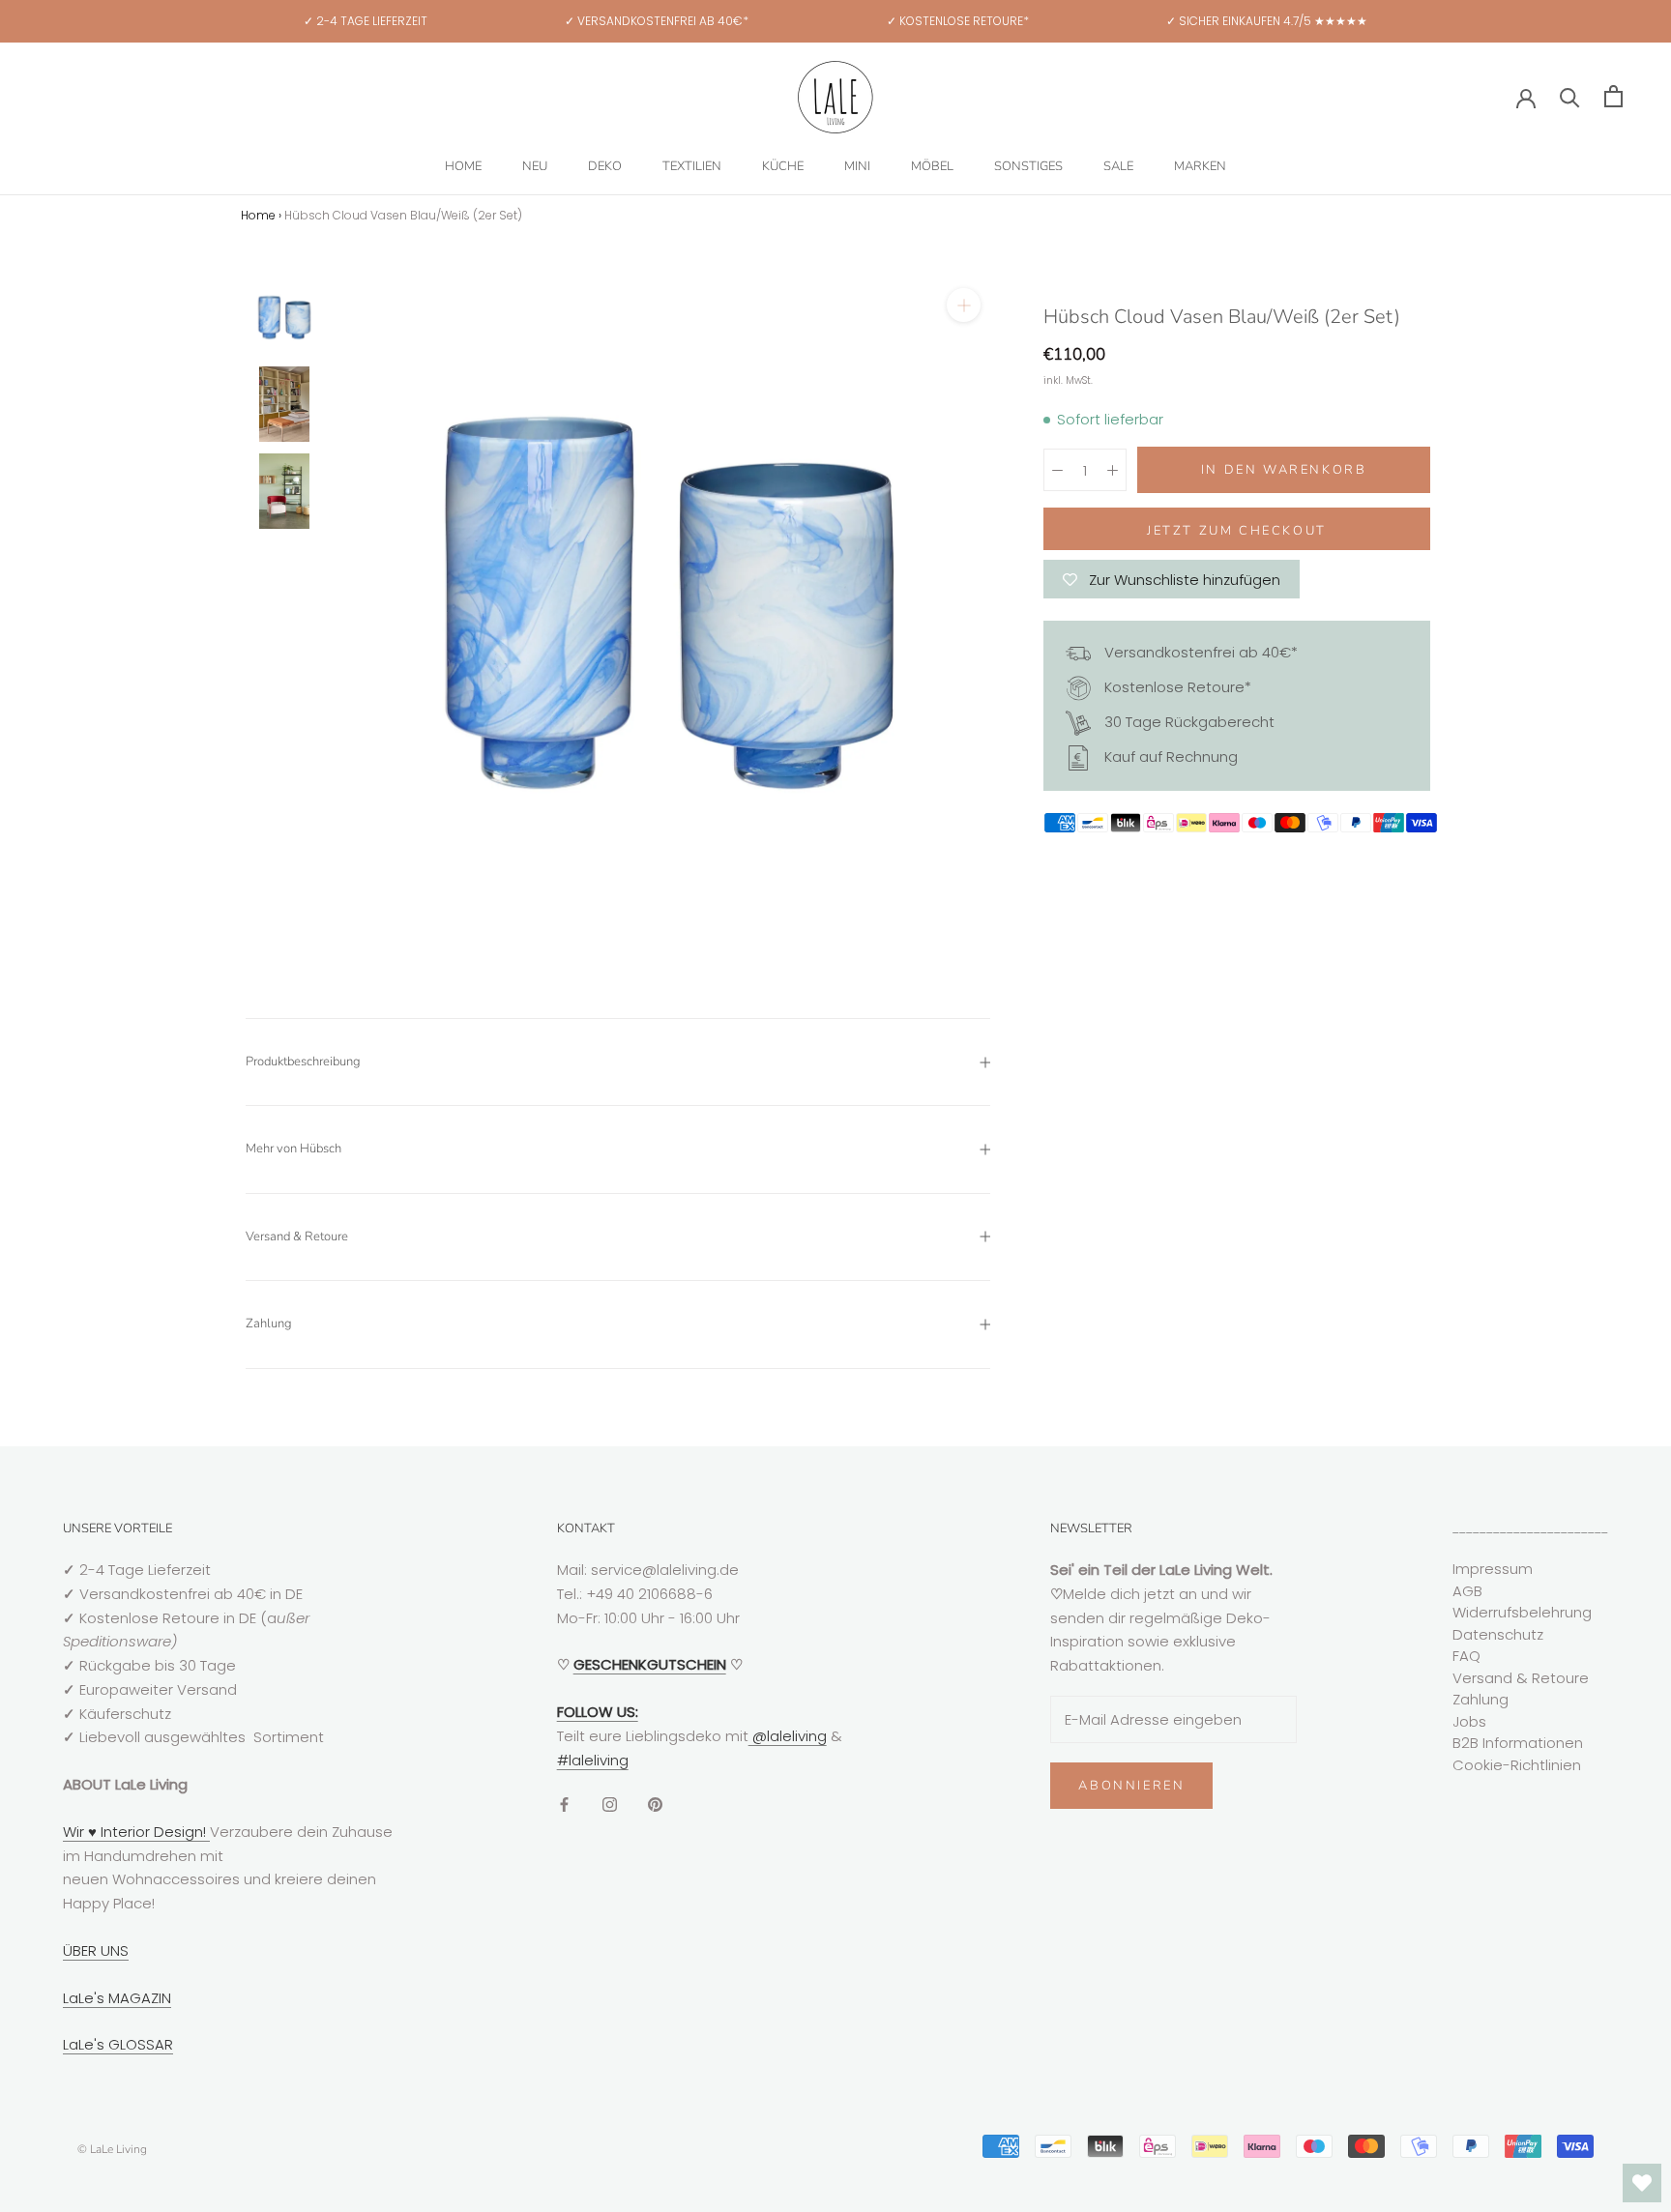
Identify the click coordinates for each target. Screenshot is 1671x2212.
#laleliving (593, 1760)
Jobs (1469, 1721)
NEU (535, 166)
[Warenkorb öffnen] (1613, 96)
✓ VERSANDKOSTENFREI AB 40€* (657, 21)
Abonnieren (1131, 1786)
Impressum (1493, 1569)
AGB (1467, 1591)
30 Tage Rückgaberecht (1187, 722)
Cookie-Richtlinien (1517, 1765)
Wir (75, 1832)
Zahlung (269, 1324)
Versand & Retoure (297, 1237)
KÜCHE (783, 166)
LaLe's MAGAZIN (117, 1998)
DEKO (605, 166)
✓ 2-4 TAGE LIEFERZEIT (366, 21)
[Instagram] (610, 1804)
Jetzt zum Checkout (1237, 531)
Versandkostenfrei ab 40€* (1199, 652)
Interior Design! (153, 1832)
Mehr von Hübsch (293, 1149)
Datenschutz (1498, 1634)
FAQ (1466, 1656)
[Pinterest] (655, 1804)
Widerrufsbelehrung (1522, 1612)
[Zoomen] (964, 305)
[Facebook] (564, 1804)
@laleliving (788, 1736)
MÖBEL (932, 166)
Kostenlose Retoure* (1176, 687)
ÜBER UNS (96, 1950)
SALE (1118, 166)
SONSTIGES (1028, 166)
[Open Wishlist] (1642, 2183)
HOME (463, 166)
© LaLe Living (112, 2149)
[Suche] (1570, 96)
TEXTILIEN (692, 166)
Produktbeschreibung (303, 1062)
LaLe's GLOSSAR (118, 2044)
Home (258, 215)
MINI (857, 166)
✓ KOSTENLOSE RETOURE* (958, 21)
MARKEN (1200, 166)
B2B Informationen (1518, 1743)
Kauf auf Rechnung (1169, 757)
